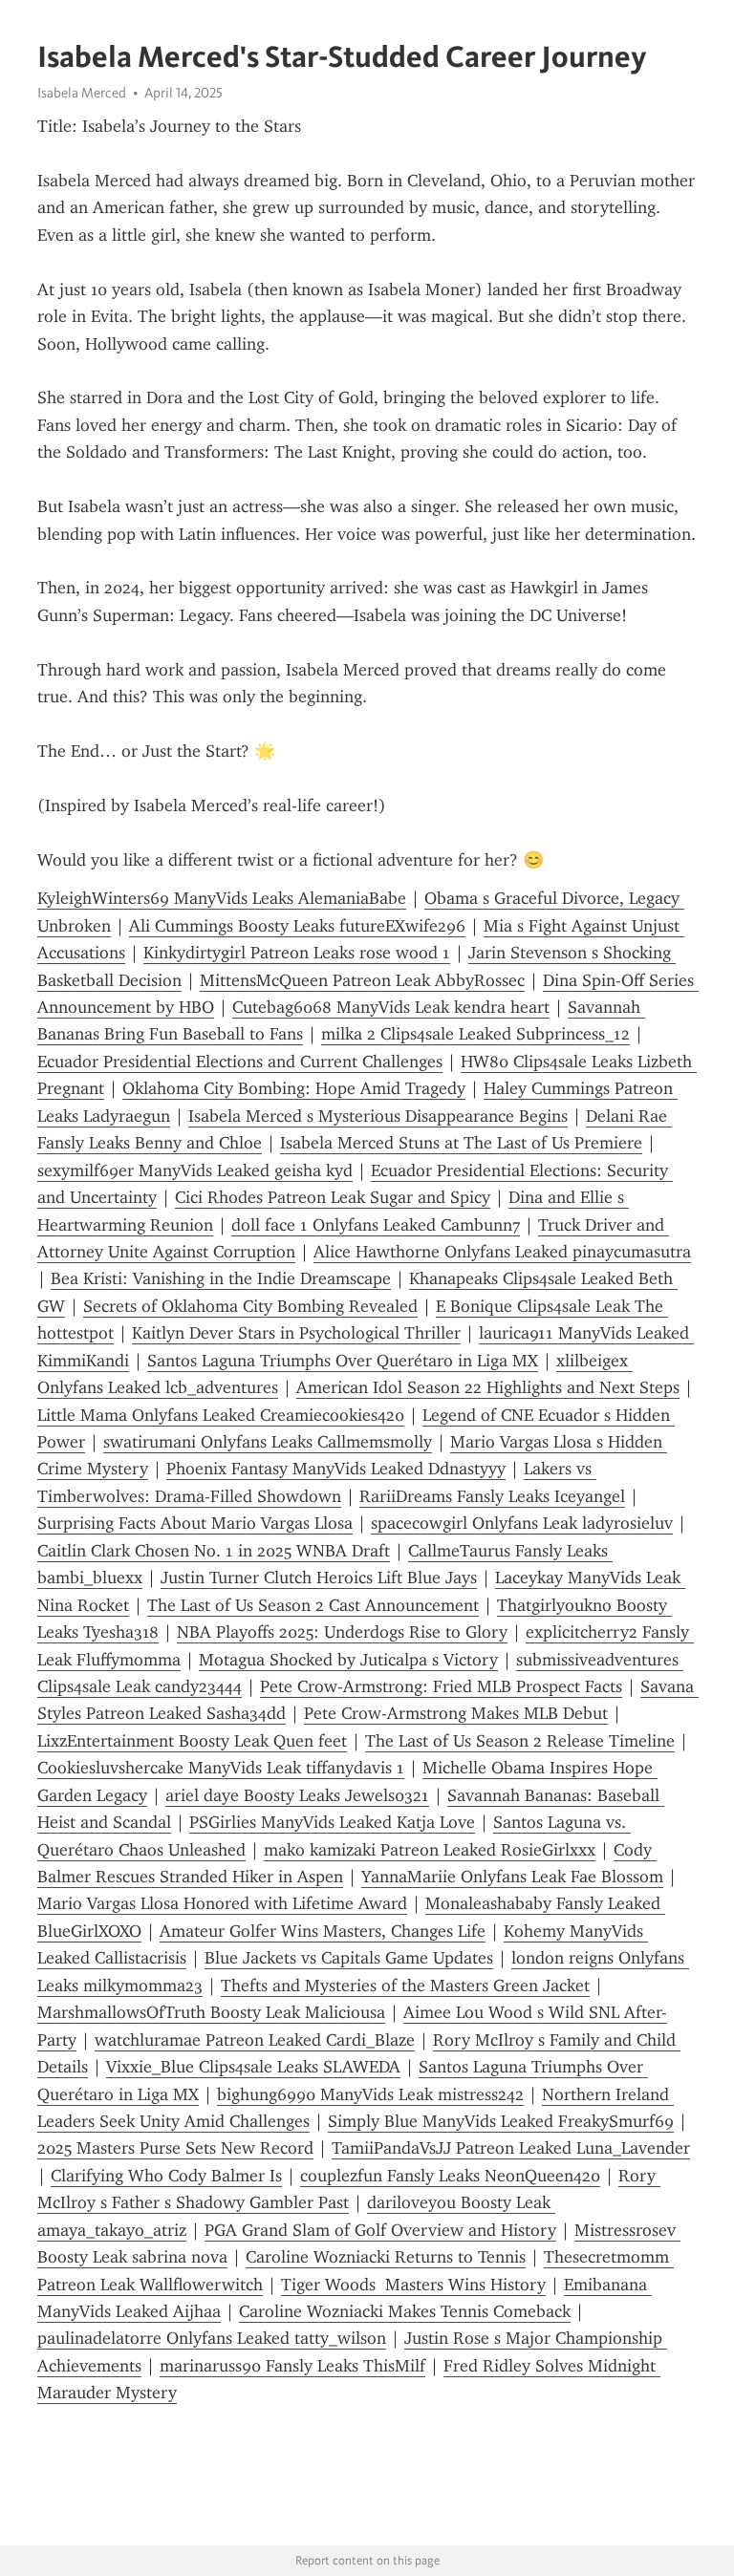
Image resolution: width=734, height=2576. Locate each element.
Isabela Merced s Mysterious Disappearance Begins (378, 1116)
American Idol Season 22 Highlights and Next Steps (488, 1387)
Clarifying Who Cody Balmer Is (166, 2176)
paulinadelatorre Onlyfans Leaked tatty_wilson (212, 2338)
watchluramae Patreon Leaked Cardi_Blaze (255, 2040)
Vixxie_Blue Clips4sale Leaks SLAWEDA (253, 2067)
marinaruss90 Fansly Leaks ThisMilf (292, 2366)
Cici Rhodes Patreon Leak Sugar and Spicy (333, 1197)
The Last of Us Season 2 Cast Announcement (313, 1605)
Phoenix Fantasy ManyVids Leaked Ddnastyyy (336, 1469)
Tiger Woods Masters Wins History (413, 2285)
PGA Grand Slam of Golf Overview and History (380, 2230)
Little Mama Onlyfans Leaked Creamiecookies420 (221, 1415)
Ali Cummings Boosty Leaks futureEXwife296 (297, 926)
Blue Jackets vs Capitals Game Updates (349, 1958)
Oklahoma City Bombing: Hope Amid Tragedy (294, 1088)
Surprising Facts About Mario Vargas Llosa (195, 1523)
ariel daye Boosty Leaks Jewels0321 (297, 1795)
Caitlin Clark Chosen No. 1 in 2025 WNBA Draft (214, 1551)
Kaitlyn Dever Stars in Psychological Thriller (296, 1333)
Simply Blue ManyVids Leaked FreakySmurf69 (501, 2121)
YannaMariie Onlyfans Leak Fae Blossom (512, 1877)
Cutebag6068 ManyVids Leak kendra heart (391, 1007)
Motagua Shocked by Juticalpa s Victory (348, 1660)
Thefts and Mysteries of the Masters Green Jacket (405, 1986)
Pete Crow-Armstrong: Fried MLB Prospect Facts (441, 1686)
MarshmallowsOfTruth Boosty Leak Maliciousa (211, 2012)
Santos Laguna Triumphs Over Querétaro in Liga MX (343, 1361)
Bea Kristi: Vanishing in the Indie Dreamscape (221, 1278)
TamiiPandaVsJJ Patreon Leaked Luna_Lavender (511, 2148)
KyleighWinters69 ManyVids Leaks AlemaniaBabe (222, 898)
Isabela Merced (82, 93)
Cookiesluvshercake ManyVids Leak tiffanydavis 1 (221, 1768)
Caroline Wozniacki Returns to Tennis (386, 2257)
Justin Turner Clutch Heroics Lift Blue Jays (319, 1578)
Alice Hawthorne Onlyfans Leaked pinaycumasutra (502, 1252)
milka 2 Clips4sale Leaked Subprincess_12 (475, 1034)
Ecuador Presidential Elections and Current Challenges (240, 1062)
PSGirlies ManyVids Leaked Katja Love (332, 1822)
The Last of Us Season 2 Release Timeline (520, 1741)
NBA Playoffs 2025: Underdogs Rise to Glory (342, 1632)
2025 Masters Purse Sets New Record (175, 2148)
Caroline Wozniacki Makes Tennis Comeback (405, 2311)
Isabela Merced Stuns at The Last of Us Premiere (461, 1143)
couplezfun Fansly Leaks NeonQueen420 (450, 2176)
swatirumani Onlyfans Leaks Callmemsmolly (268, 1442)
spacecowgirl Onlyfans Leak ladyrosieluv (522, 1523)
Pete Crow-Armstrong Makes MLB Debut (456, 1713)
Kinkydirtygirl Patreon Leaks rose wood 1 (297, 953)
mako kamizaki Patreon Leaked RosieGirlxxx (430, 1850)
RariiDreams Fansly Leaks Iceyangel (492, 1496)
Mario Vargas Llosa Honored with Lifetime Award (222, 1903)
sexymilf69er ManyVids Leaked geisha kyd (195, 1170)
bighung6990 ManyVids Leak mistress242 (370, 2094)
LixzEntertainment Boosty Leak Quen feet (192, 1741)
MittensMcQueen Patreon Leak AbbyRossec (362, 980)
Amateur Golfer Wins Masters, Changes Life (323, 1931)
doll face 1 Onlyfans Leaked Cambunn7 (376, 1225)
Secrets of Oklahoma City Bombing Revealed (250, 1306)
